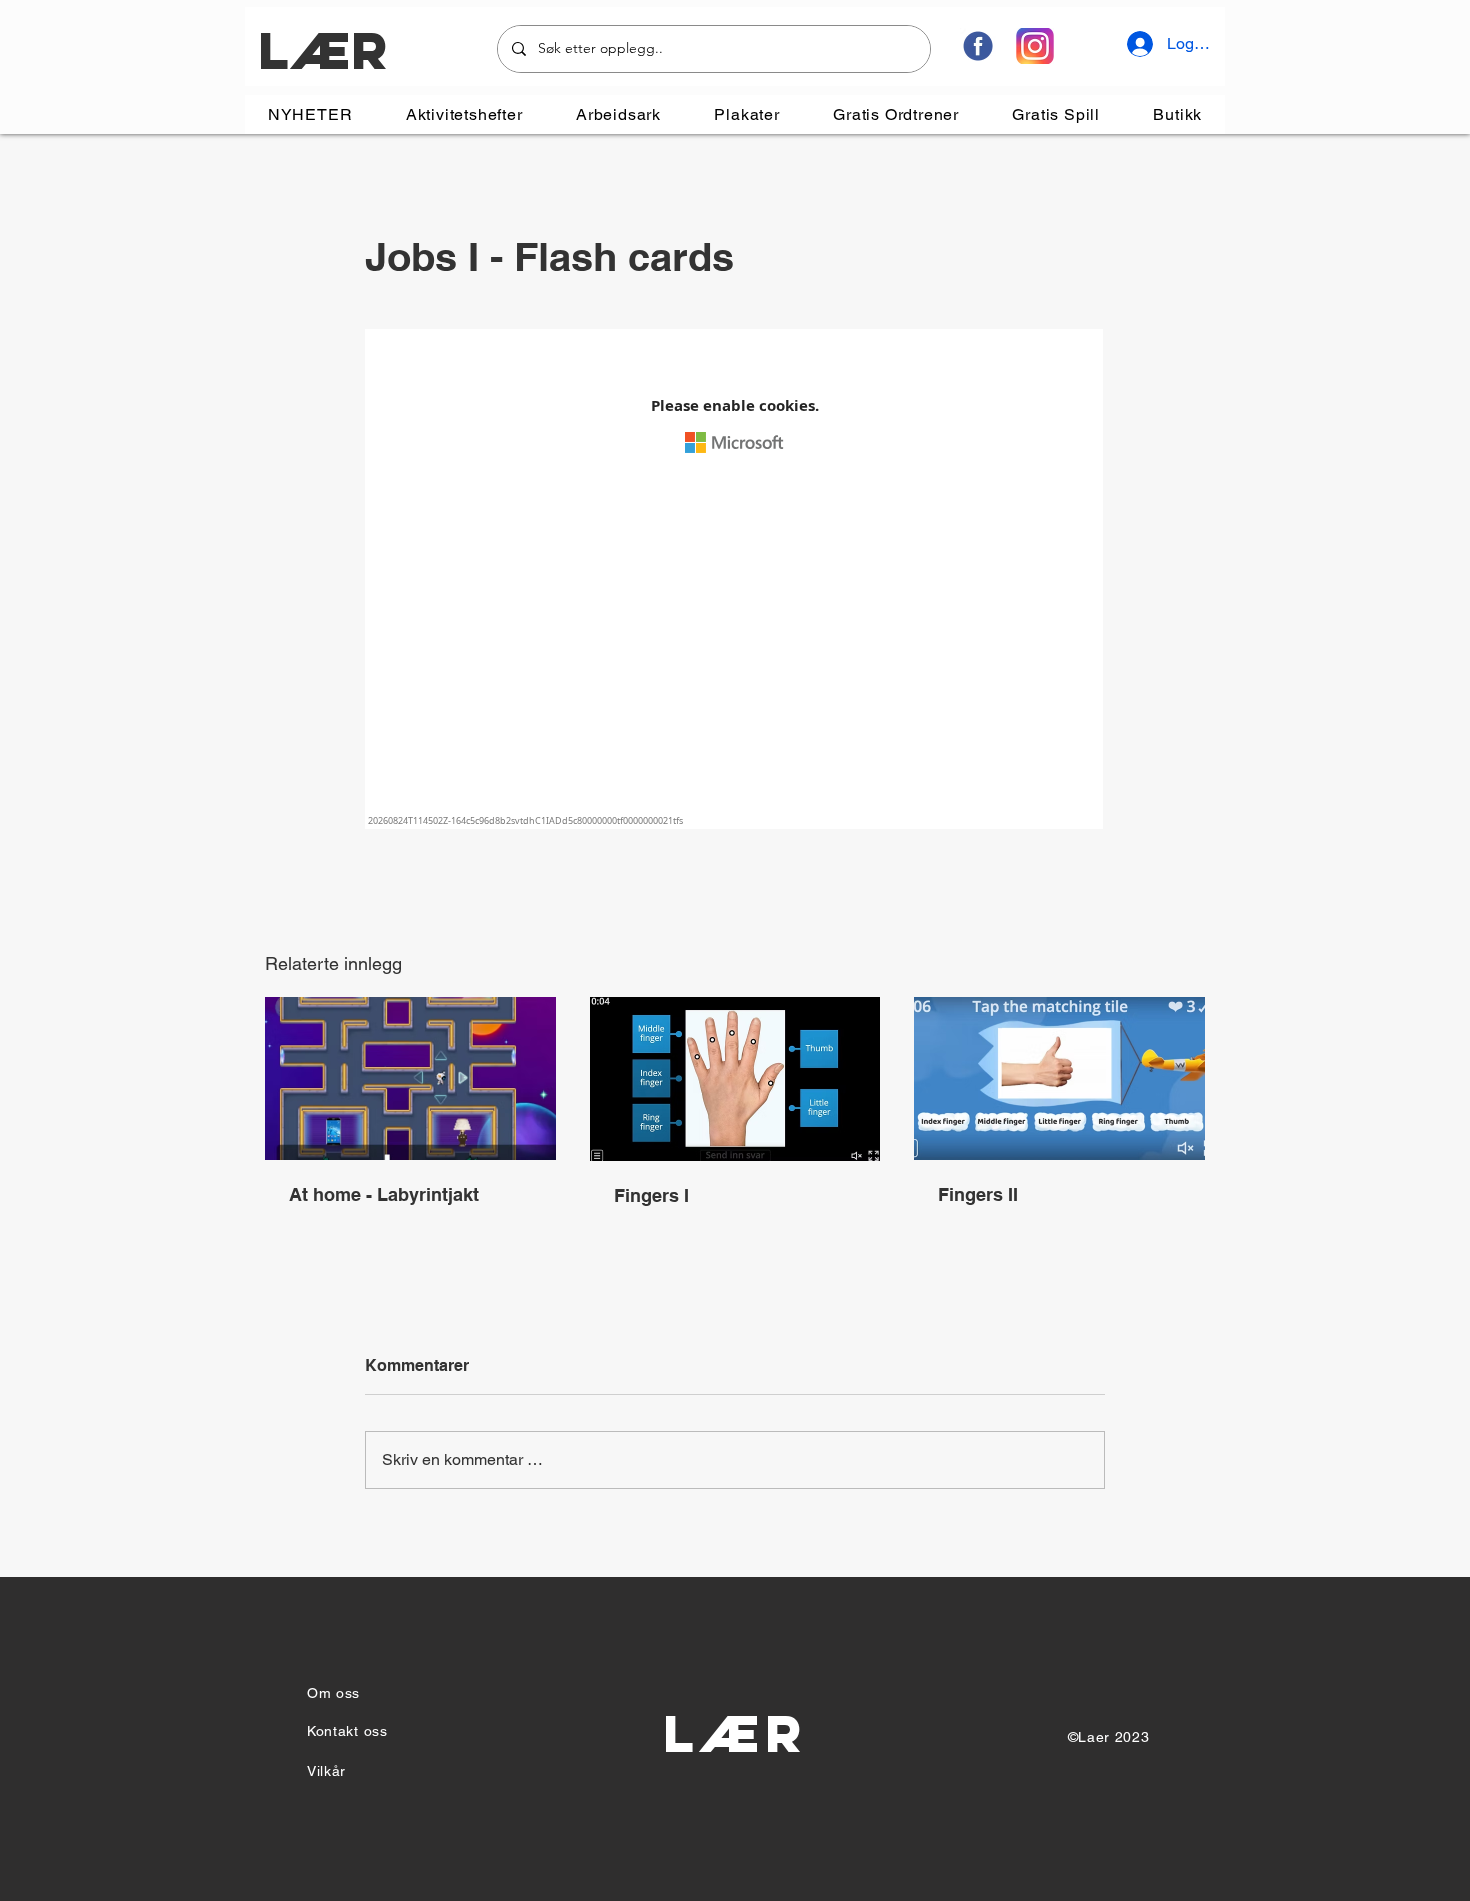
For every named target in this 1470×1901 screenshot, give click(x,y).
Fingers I (651, 1195)
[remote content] (735, 581)
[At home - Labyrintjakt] (410, 1078)
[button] (464, 114)
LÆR (322, 50)
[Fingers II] (1059, 1078)
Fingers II (978, 1194)
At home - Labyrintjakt (384, 1194)
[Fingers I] (735, 1079)
